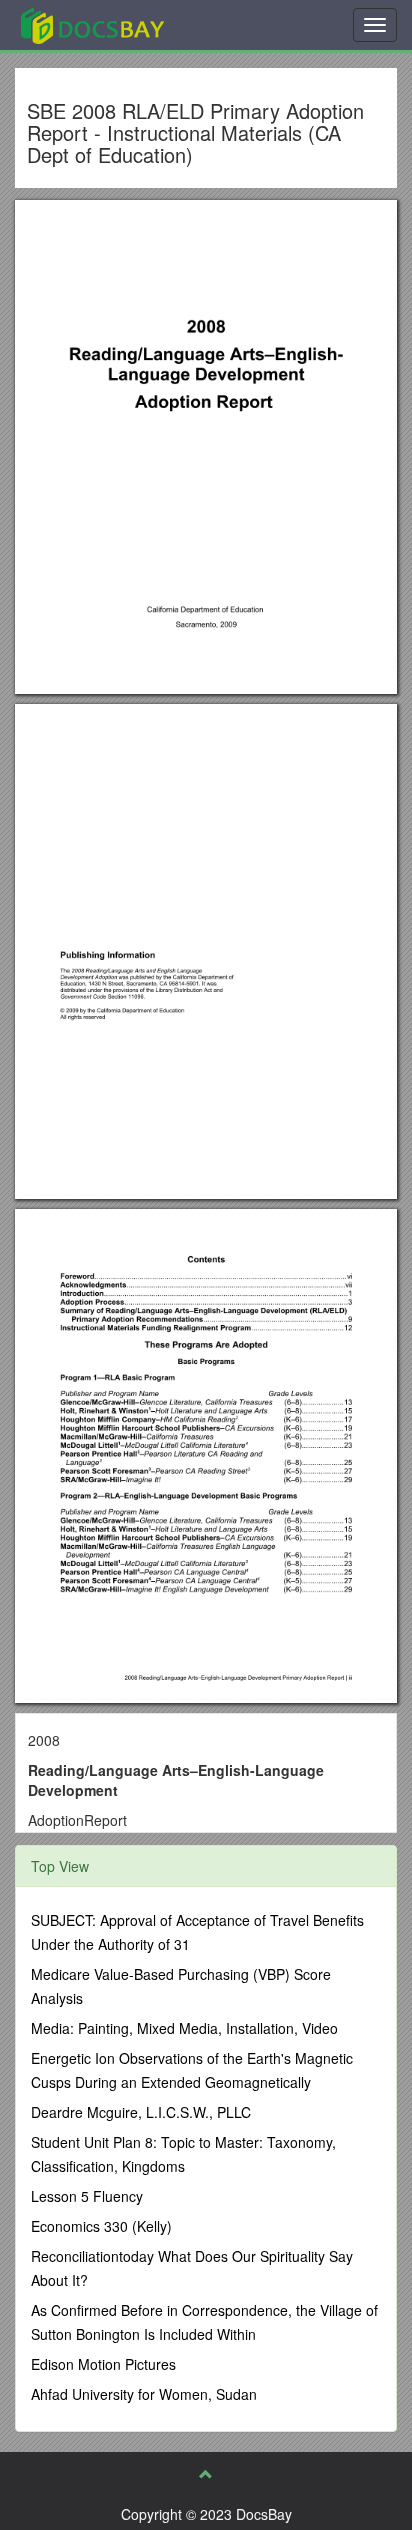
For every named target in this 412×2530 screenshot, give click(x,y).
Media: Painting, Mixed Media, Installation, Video (184, 2028)
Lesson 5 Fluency (87, 2196)
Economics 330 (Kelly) (101, 2226)
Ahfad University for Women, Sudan (144, 2394)
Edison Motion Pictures (103, 2364)
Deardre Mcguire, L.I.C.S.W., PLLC (141, 2112)
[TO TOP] (206, 2474)
